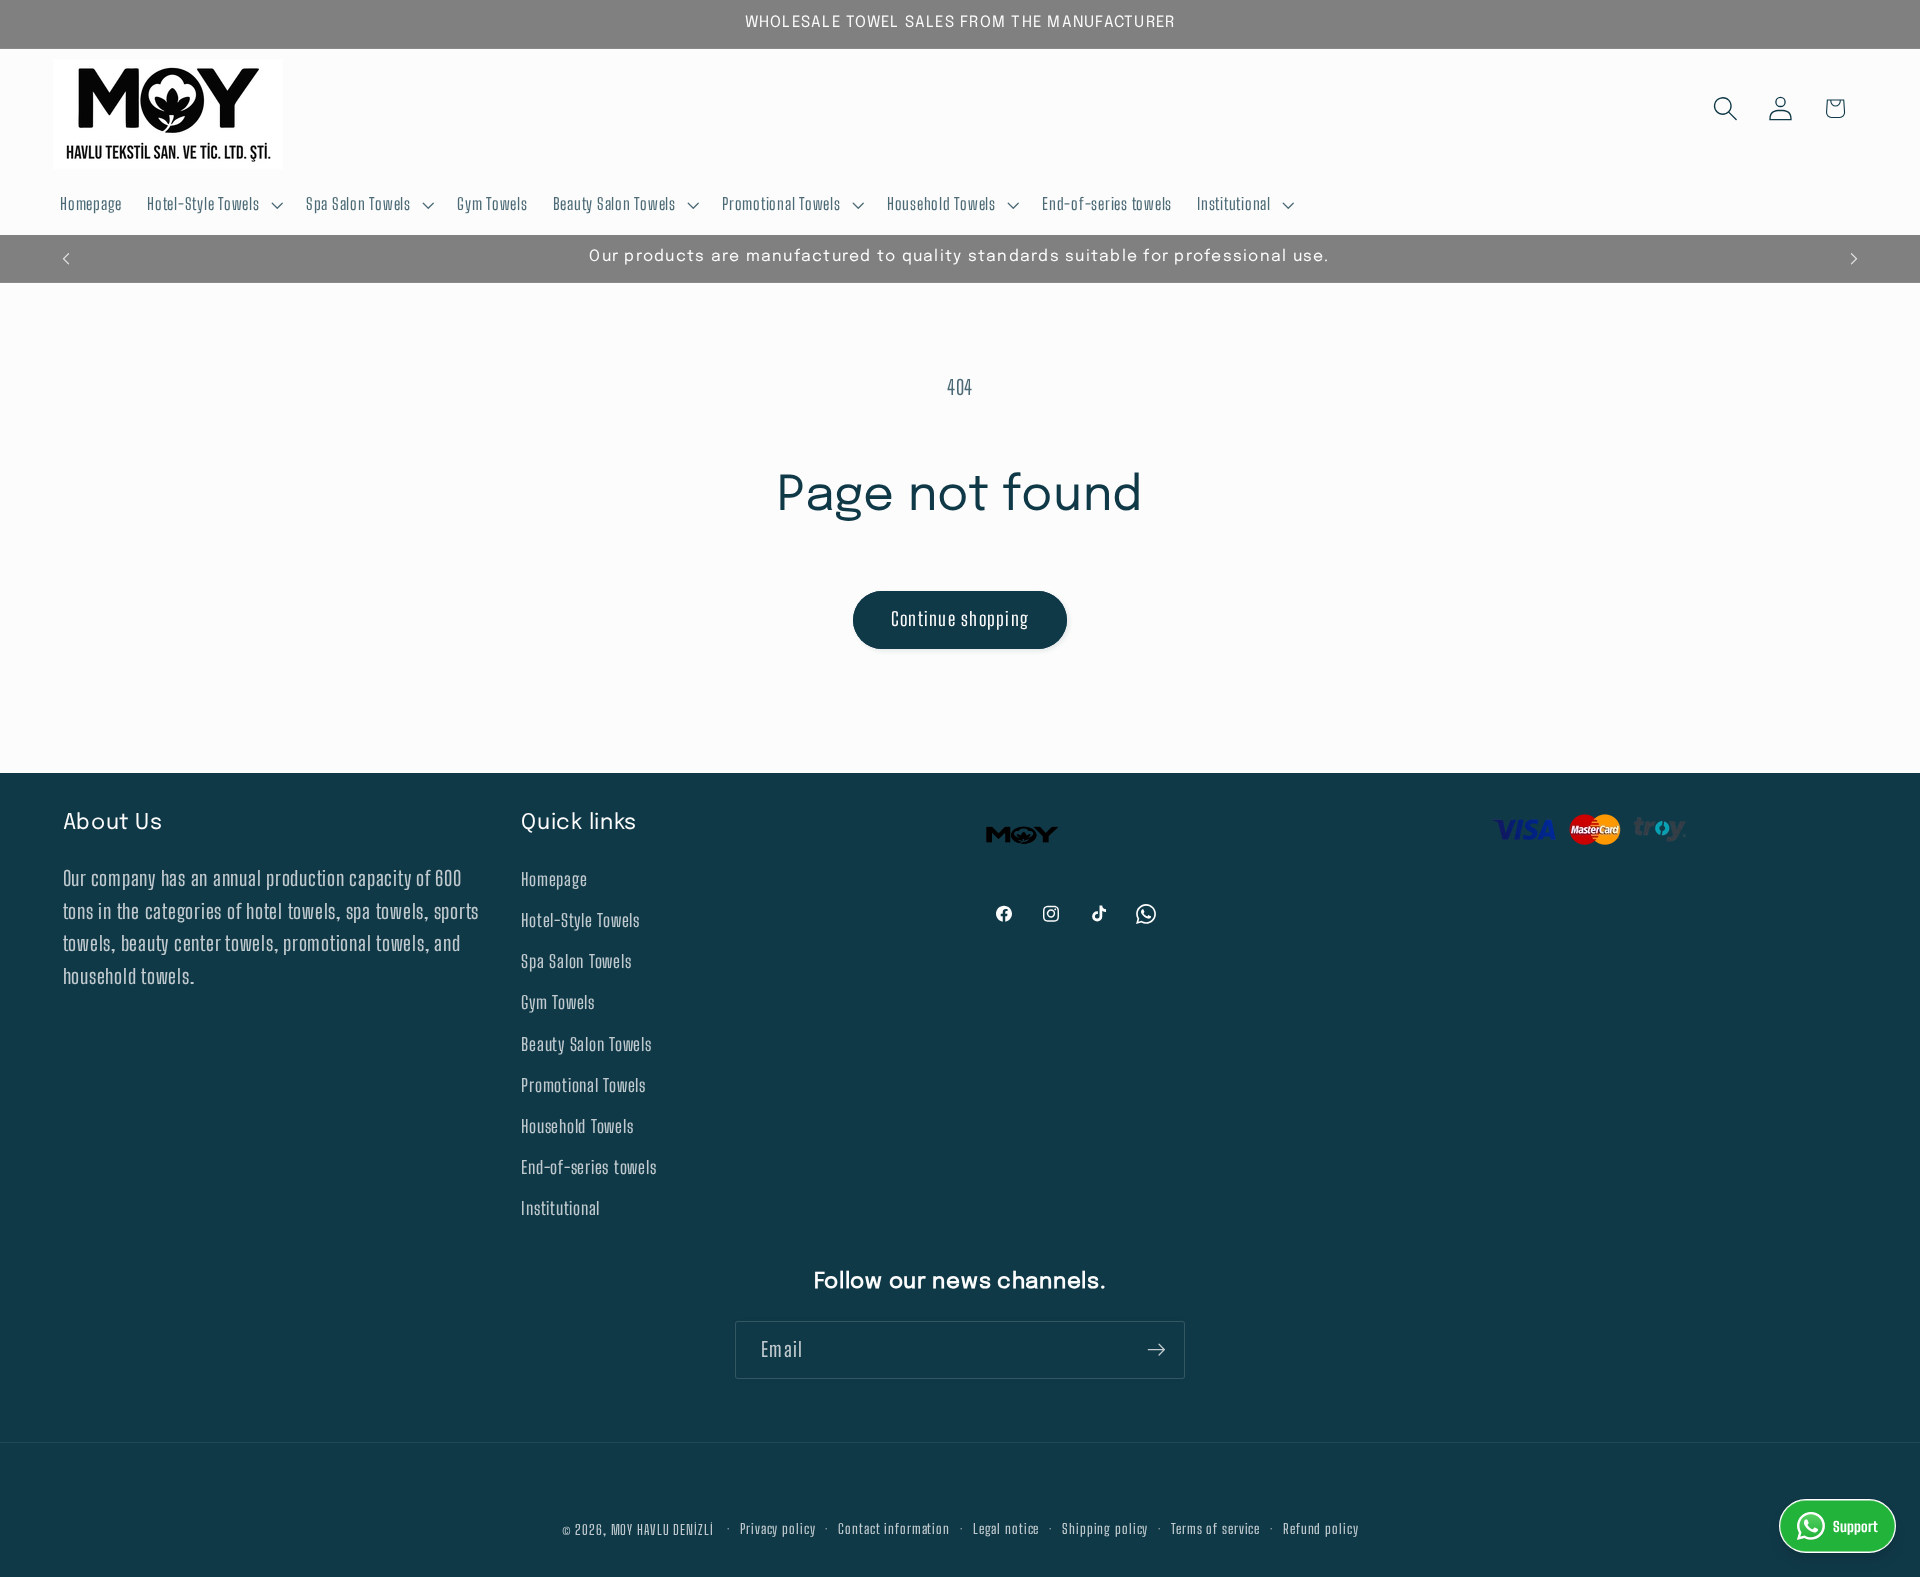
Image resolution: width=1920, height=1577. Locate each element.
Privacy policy (777, 1529)
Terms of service (1215, 1529)
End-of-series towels (588, 1167)
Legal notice (1006, 1529)
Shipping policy (1105, 1529)
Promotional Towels (583, 1085)
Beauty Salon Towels (586, 1044)
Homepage (554, 879)
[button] (214, 204)
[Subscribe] (1156, 1350)
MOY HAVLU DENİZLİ (662, 1529)
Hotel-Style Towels (580, 920)
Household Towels (577, 1126)
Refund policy (1320, 1529)
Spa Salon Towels (576, 961)
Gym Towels (558, 1002)
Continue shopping (960, 619)
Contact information (894, 1529)
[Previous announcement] (66, 259)
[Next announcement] (1854, 259)
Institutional (560, 1208)
